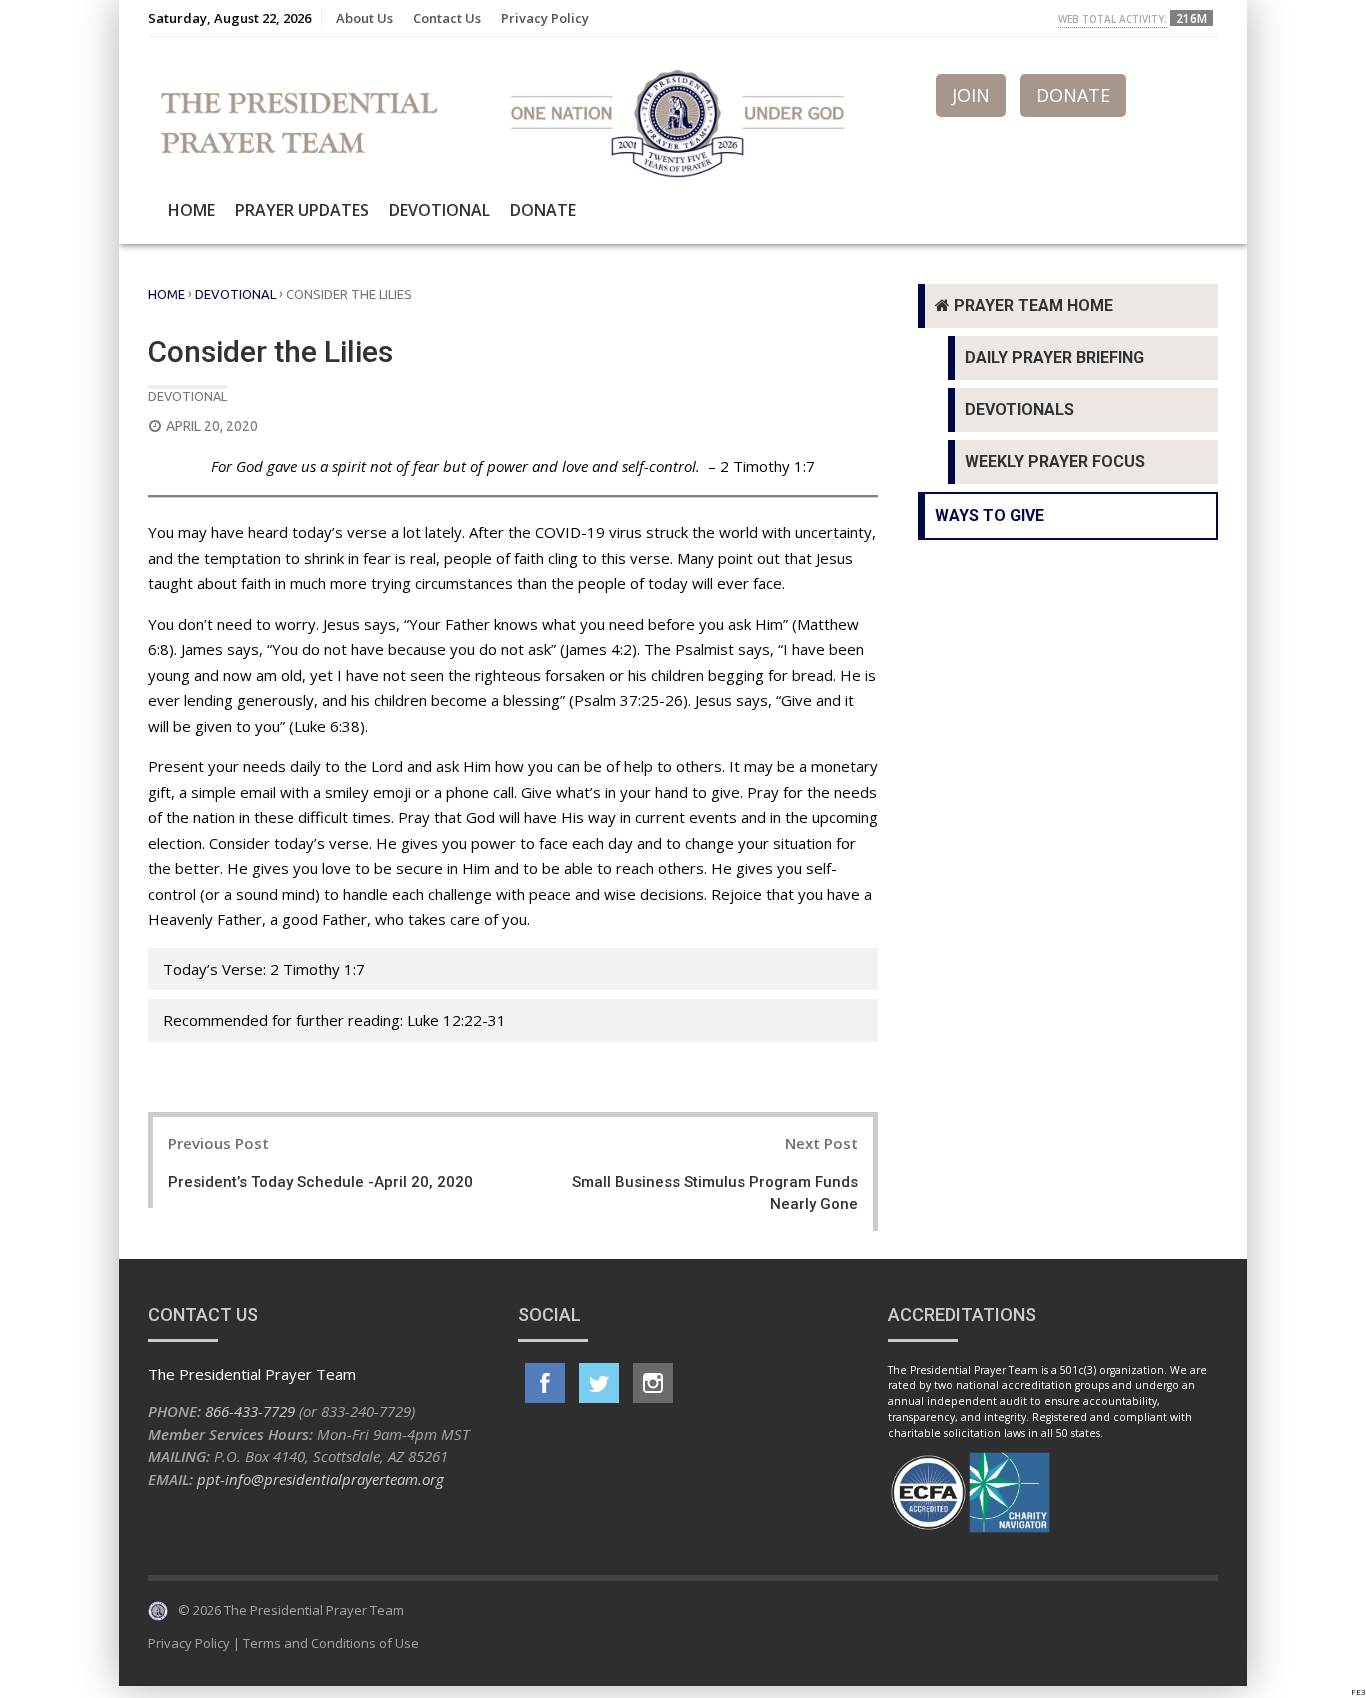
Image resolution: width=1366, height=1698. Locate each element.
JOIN (971, 95)
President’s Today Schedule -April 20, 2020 (320, 1182)
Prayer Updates (302, 210)
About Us (364, 18)
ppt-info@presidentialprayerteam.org (320, 1479)
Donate (543, 210)
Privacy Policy (545, 18)
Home (191, 210)
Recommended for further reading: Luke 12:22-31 (334, 1020)
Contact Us (447, 18)
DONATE (1073, 95)
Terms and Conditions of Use (331, 1643)
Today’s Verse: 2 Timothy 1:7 (264, 969)
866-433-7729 (250, 1411)
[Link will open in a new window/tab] (545, 1383)
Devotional (439, 210)
